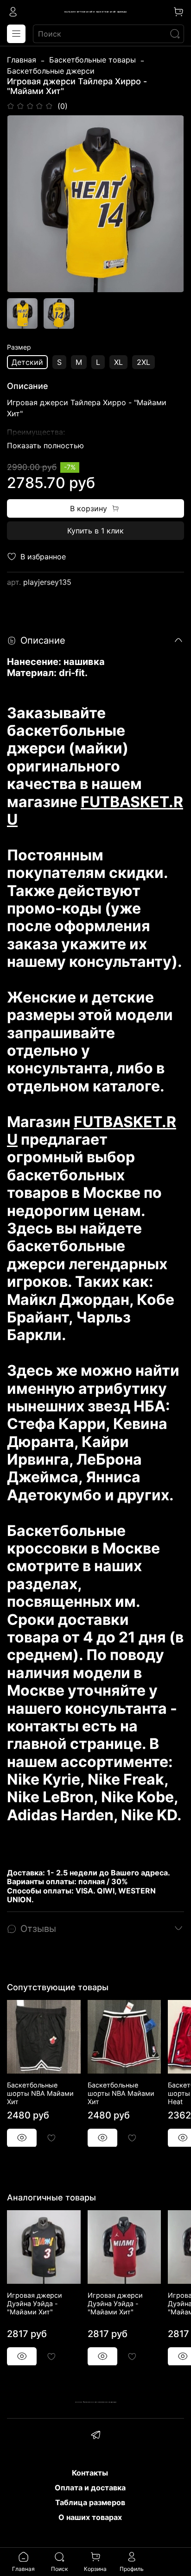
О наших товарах (90, 2517)
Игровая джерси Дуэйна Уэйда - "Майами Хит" (35, 2303)
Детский (27, 362)
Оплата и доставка (90, 2488)
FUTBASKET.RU (95, 811)
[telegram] (95, 2436)
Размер (19, 347)
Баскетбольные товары (92, 60)
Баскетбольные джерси (51, 71)
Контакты (90, 2473)
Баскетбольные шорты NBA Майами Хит (40, 2093)
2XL (143, 362)
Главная (22, 60)
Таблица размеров (90, 2502)
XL (118, 362)
